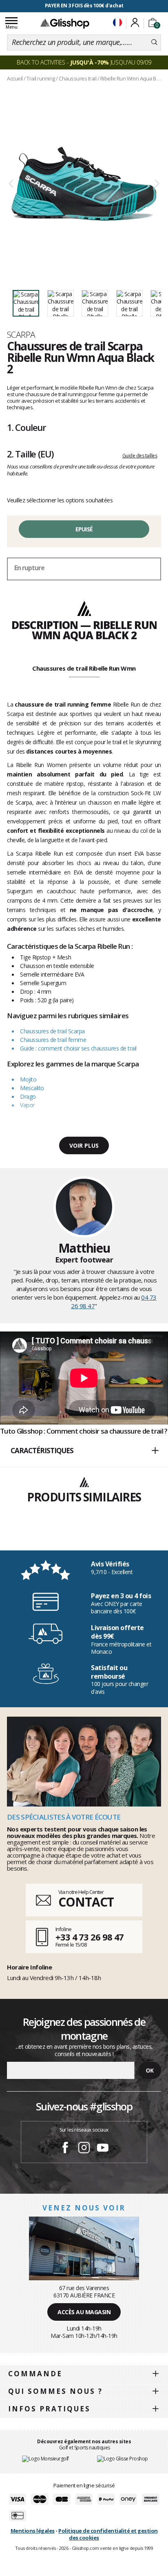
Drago (28, 1096)
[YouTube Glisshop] (103, 2149)
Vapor (27, 1105)
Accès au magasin (84, 2312)
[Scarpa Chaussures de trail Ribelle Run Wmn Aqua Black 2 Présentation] (84, 184)
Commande (35, 2374)
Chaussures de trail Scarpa (52, 1031)
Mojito (28, 1079)
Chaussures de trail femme (53, 1040)
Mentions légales (33, 2531)
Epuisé (84, 529)
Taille (30, 454)
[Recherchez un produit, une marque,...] (154, 42)
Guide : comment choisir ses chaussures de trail (78, 1048)
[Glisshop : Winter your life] (65, 23)
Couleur (27, 427)
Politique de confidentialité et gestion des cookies (108, 2534)
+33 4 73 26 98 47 (90, 1937)
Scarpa (21, 335)
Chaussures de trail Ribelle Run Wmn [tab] (84, 668)
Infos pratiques (49, 2409)
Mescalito (32, 1088)
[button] (84, 1451)
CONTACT (86, 1902)
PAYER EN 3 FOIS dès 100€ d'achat (84, 6)
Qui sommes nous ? (55, 2391)
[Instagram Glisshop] (84, 2149)
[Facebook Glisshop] (65, 2149)
